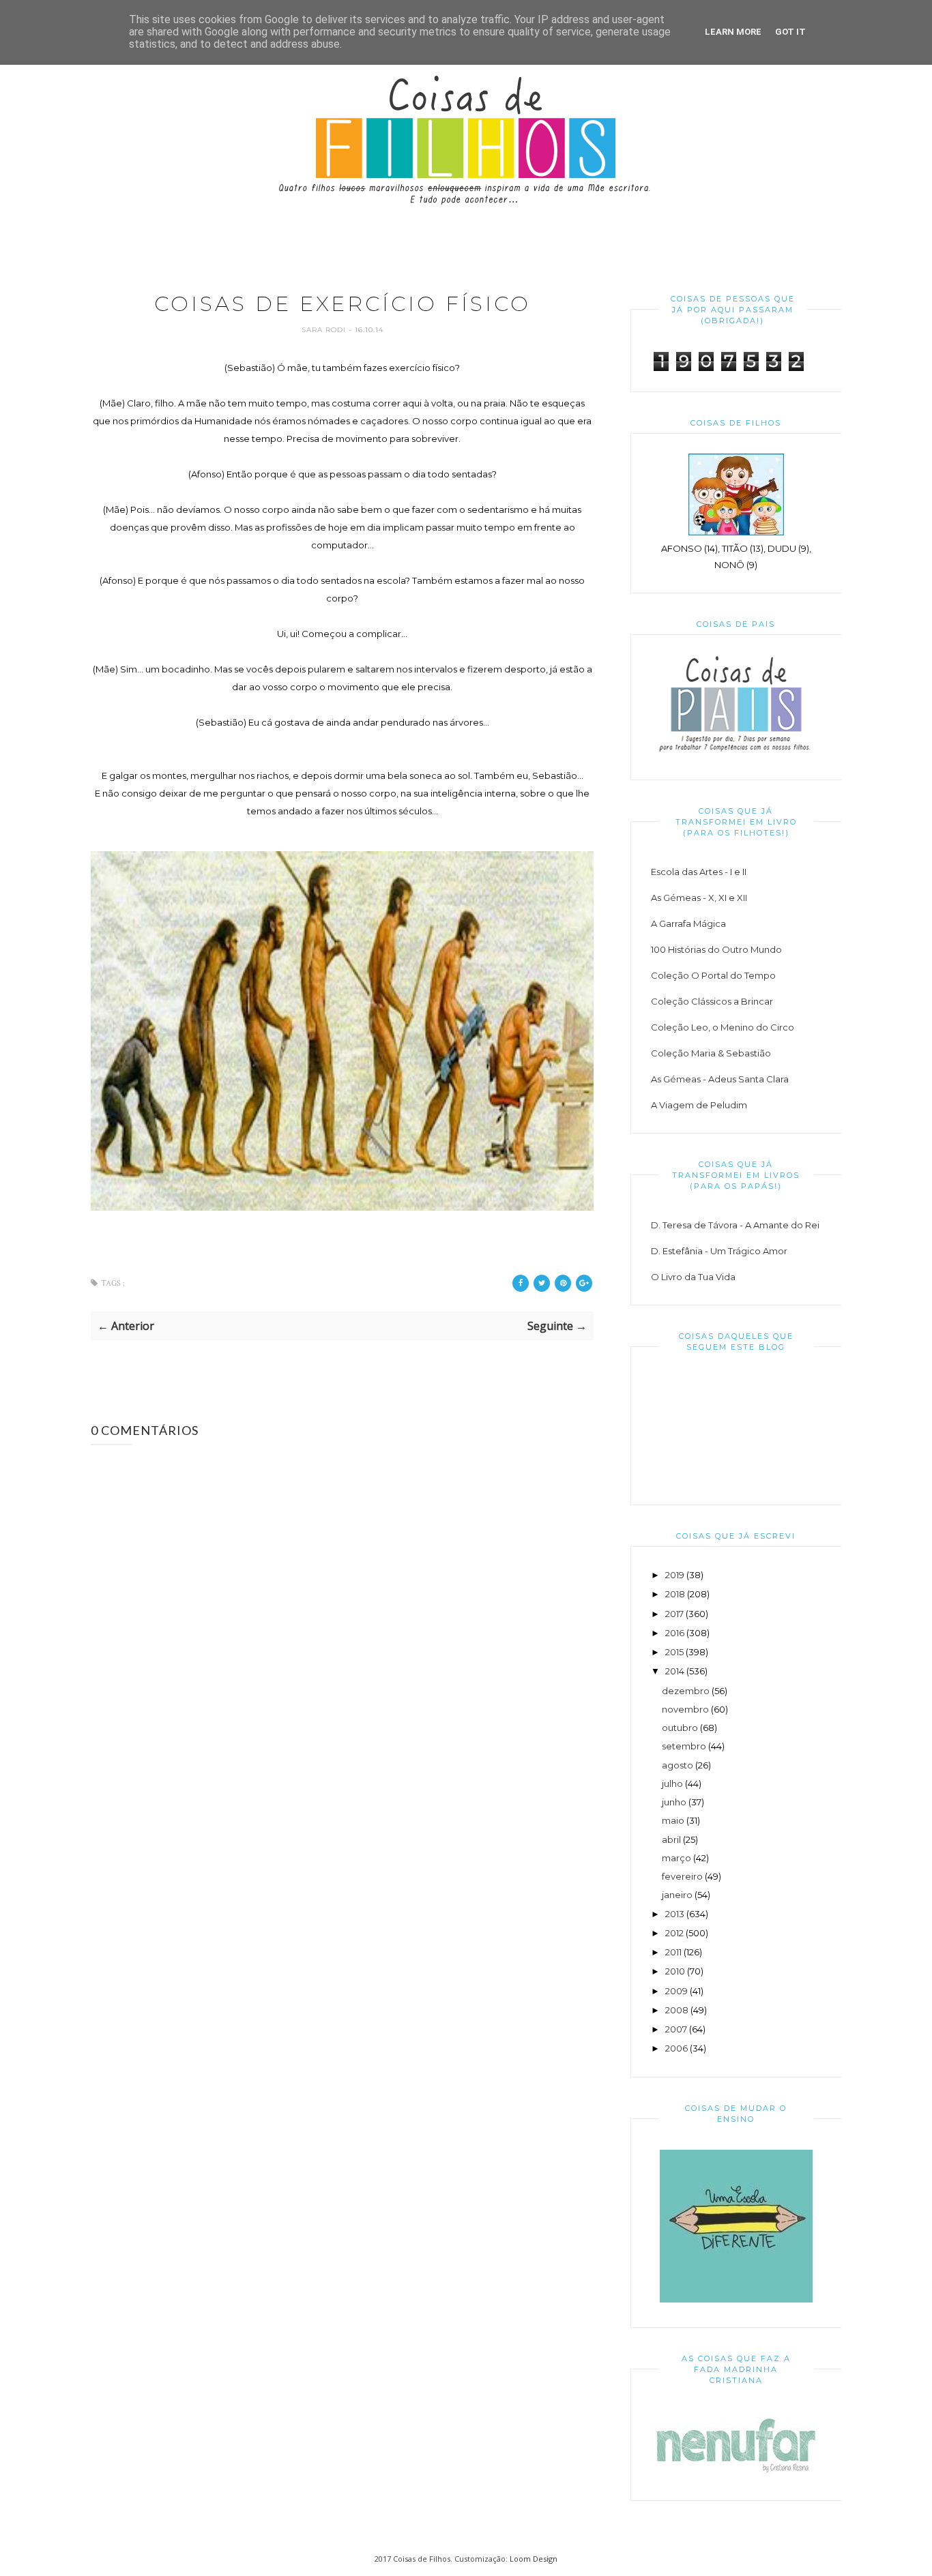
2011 (673, 1952)
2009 (676, 1991)
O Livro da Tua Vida (693, 1277)
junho (674, 1802)
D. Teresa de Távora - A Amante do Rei (735, 1225)
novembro (685, 1709)
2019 (675, 1575)
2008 (677, 2010)
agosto (678, 1765)
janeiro (677, 1895)
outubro (680, 1728)
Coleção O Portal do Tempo (713, 975)
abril (671, 1839)
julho (672, 1783)
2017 (674, 1614)
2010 (675, 1971)
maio (673, 1820)
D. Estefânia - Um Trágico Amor (719, 1251)
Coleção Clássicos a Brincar (712, 1001)
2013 (675, 1914)
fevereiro (682, 1876)
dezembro (686, 1691)
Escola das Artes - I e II (699, 872)
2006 (676, 2048)
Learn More (733, 32)
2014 (675, 1671)
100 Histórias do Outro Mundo (716, 949)
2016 (675, 1633)
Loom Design (534, 2559)
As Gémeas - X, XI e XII (699, 898)
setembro (684, 1746)
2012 (674, 1933)
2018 (675, 1594)
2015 (674, 1652)
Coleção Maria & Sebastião (711, 1053)
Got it (790, 32)
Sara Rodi (325, 330)
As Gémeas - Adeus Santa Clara (720, 1079)
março (676, 1858)
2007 (676, 2029)
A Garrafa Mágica (688, 923)
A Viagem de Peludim (699, 1105)
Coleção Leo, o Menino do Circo (723, 1027)
